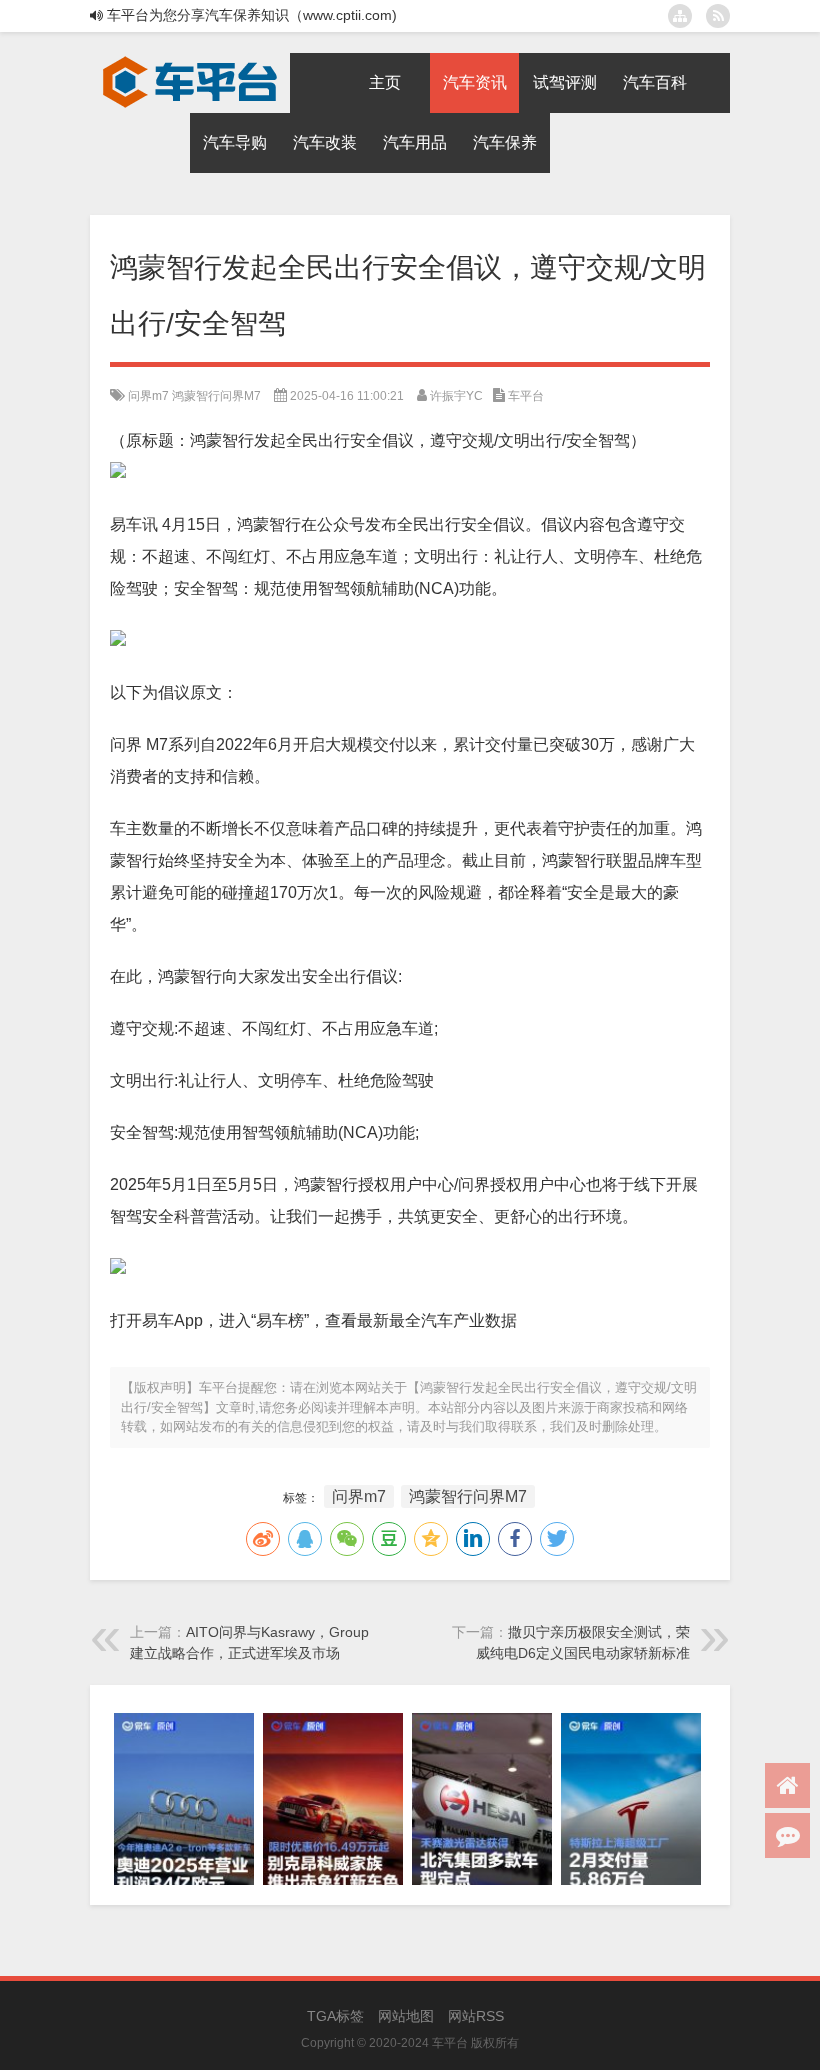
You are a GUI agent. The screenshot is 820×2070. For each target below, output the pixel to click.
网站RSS (476, 2016)
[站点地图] (680, 16)
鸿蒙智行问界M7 (216, 396)
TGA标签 (335, 2016)
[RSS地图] (718, 16)
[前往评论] (787, 1835)
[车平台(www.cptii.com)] (190, 60)
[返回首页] (787, 1785)
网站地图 (406, 2016)
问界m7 (148, 396)
